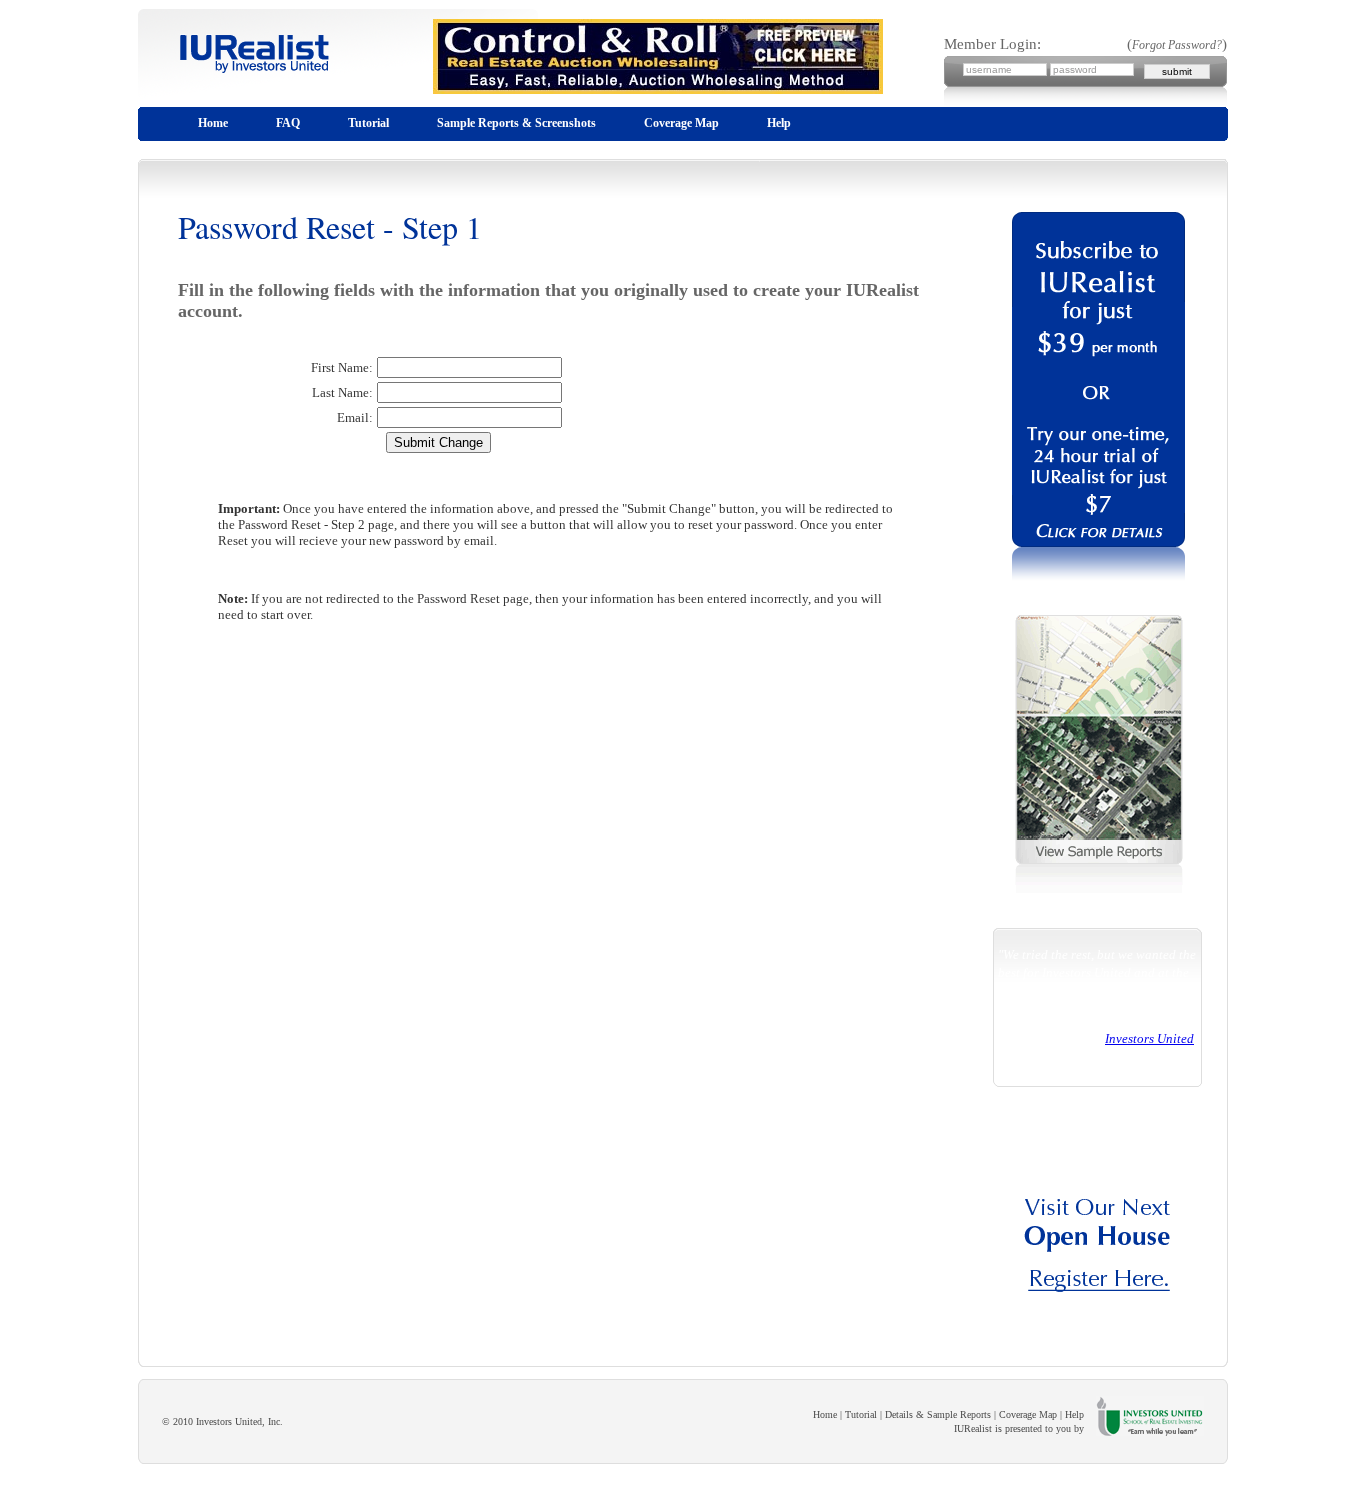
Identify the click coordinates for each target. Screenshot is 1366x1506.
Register (26, 1496)
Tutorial (368, 123)
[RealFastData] (238, 91)
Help (779, 123)
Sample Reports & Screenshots (516, 123)
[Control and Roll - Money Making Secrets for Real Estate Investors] (642, 98)
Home (213, 123)
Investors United (1149, 1038)
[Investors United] (1099, 1316)
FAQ (288, 123)
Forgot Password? (1177, 45)
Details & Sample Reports (938, 1414)
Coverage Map (681, 123)
